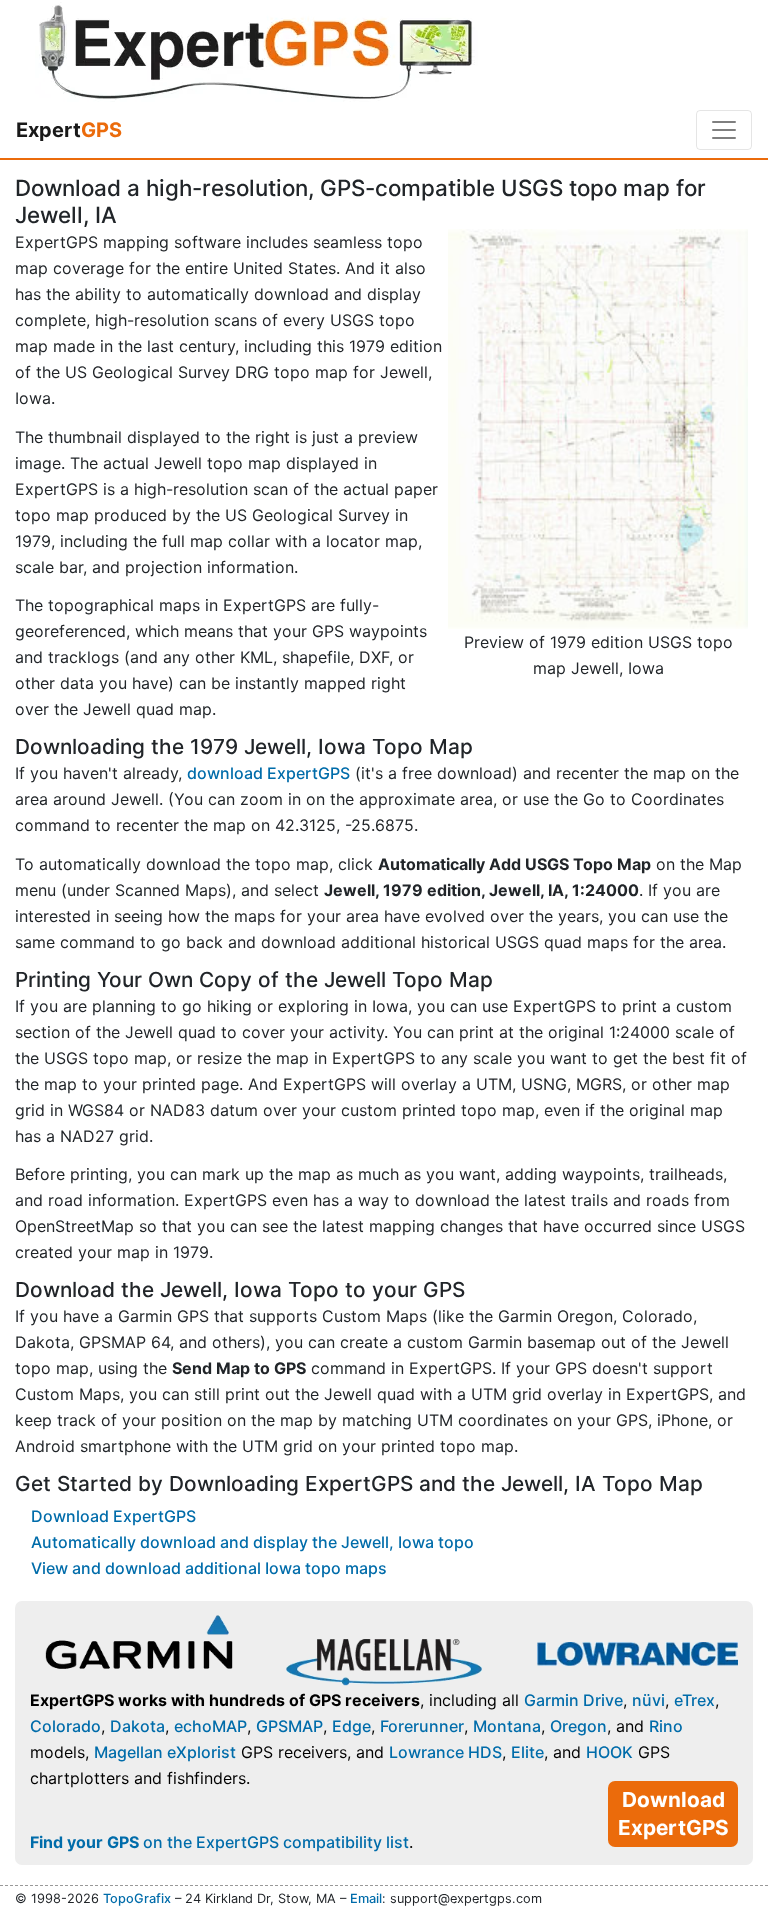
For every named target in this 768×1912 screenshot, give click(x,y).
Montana (507, 1726)
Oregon (578, 1726)
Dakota (137, 1726)
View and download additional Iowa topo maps (209, 1568)
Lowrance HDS (445, 1752)
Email (366, 1898)
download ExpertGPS (268, 773)
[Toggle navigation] (724, 130)
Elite (527, 1752)
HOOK (609, 1752)
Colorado (65, 1726)
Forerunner (422, 1726)
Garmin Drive (573, 1700)
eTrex (694, 1700)
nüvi (648, 1700)
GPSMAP (289, 1726)
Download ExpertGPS (113, 1516)
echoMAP (210, 1726)
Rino (666, 1726)
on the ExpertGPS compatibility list (219, 1842)
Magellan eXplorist (165, 1752)
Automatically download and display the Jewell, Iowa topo (252, 1542)
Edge (351, 1726)
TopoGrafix (137, 1898)
